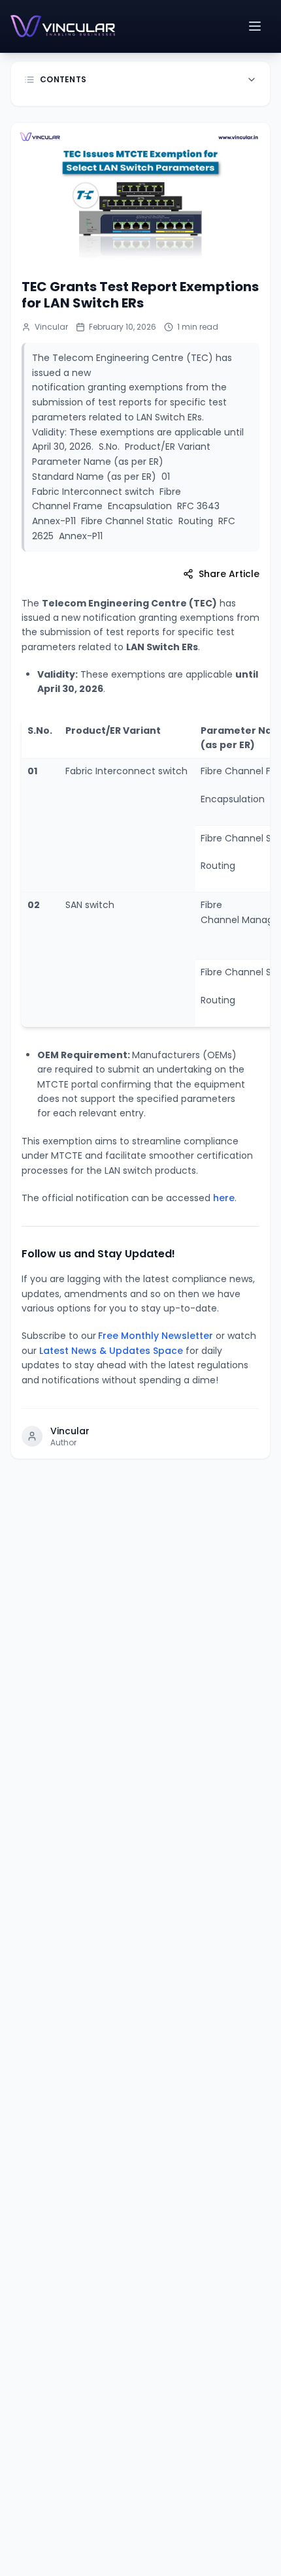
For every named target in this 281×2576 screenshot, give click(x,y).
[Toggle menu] (256, 26)
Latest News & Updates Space (111, 1351)
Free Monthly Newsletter (156, 1336)
